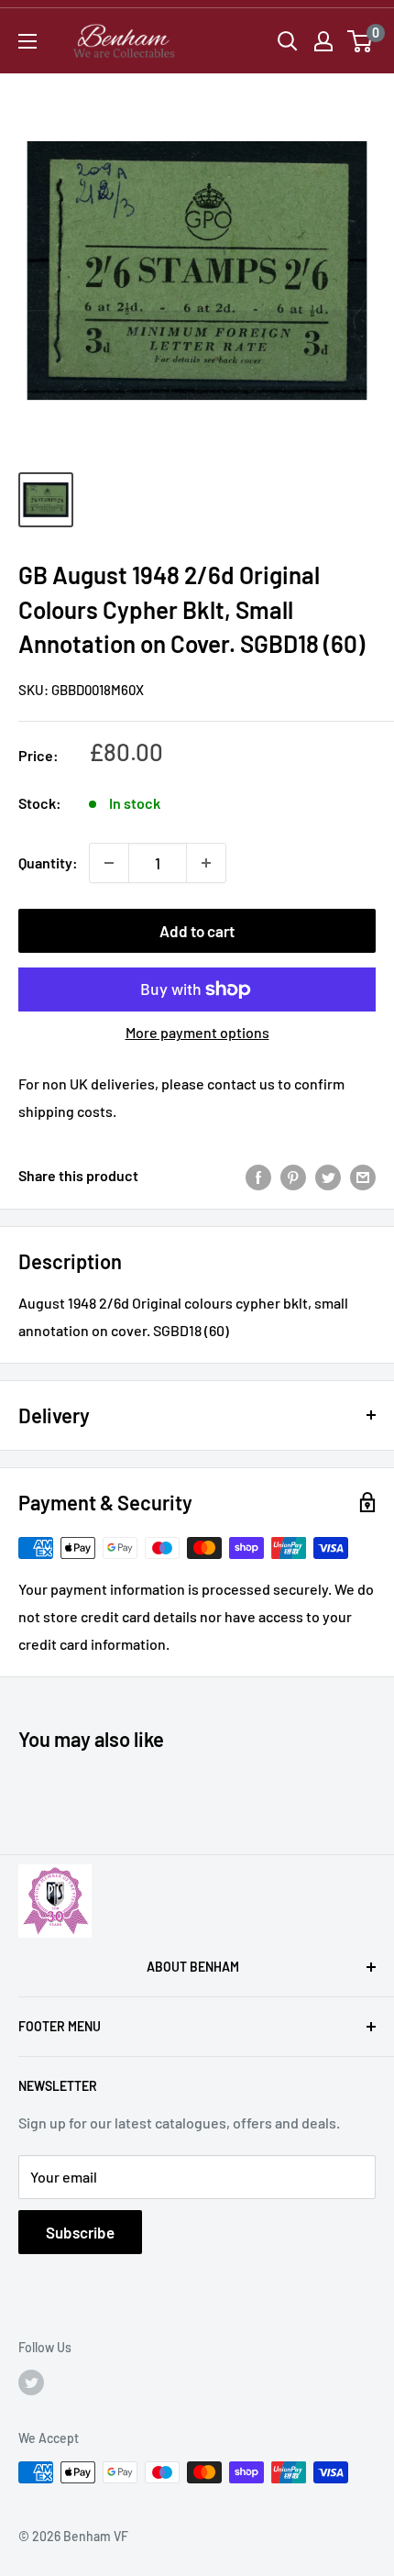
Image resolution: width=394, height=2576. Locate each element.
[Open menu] (27, 41)
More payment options (197, 1032)
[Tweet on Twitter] (328, 1176)
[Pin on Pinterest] (293, 1176)
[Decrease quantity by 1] (109, 863)
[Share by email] (363, 1176)
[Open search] (288, 41)
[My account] (323, 41)
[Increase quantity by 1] (206, 863)
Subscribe (80, 2232)
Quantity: (48, 862)
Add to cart (197, 931)
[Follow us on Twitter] (31, 2383)
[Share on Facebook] (258, 1176)
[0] (361, 41)
